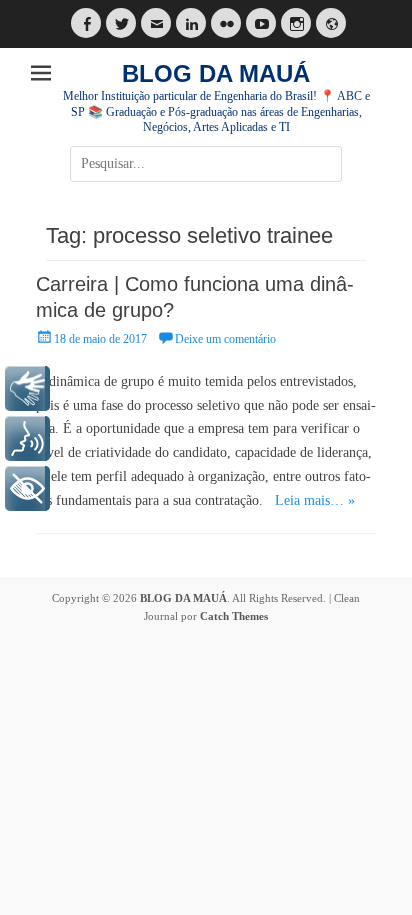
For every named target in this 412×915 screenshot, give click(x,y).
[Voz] (27, 438)
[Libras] (27, 388)
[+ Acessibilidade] (27, 488)
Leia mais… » (315, 500)
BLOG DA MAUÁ (216, 73)
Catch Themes (234, 616)
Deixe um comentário (225, 339)
